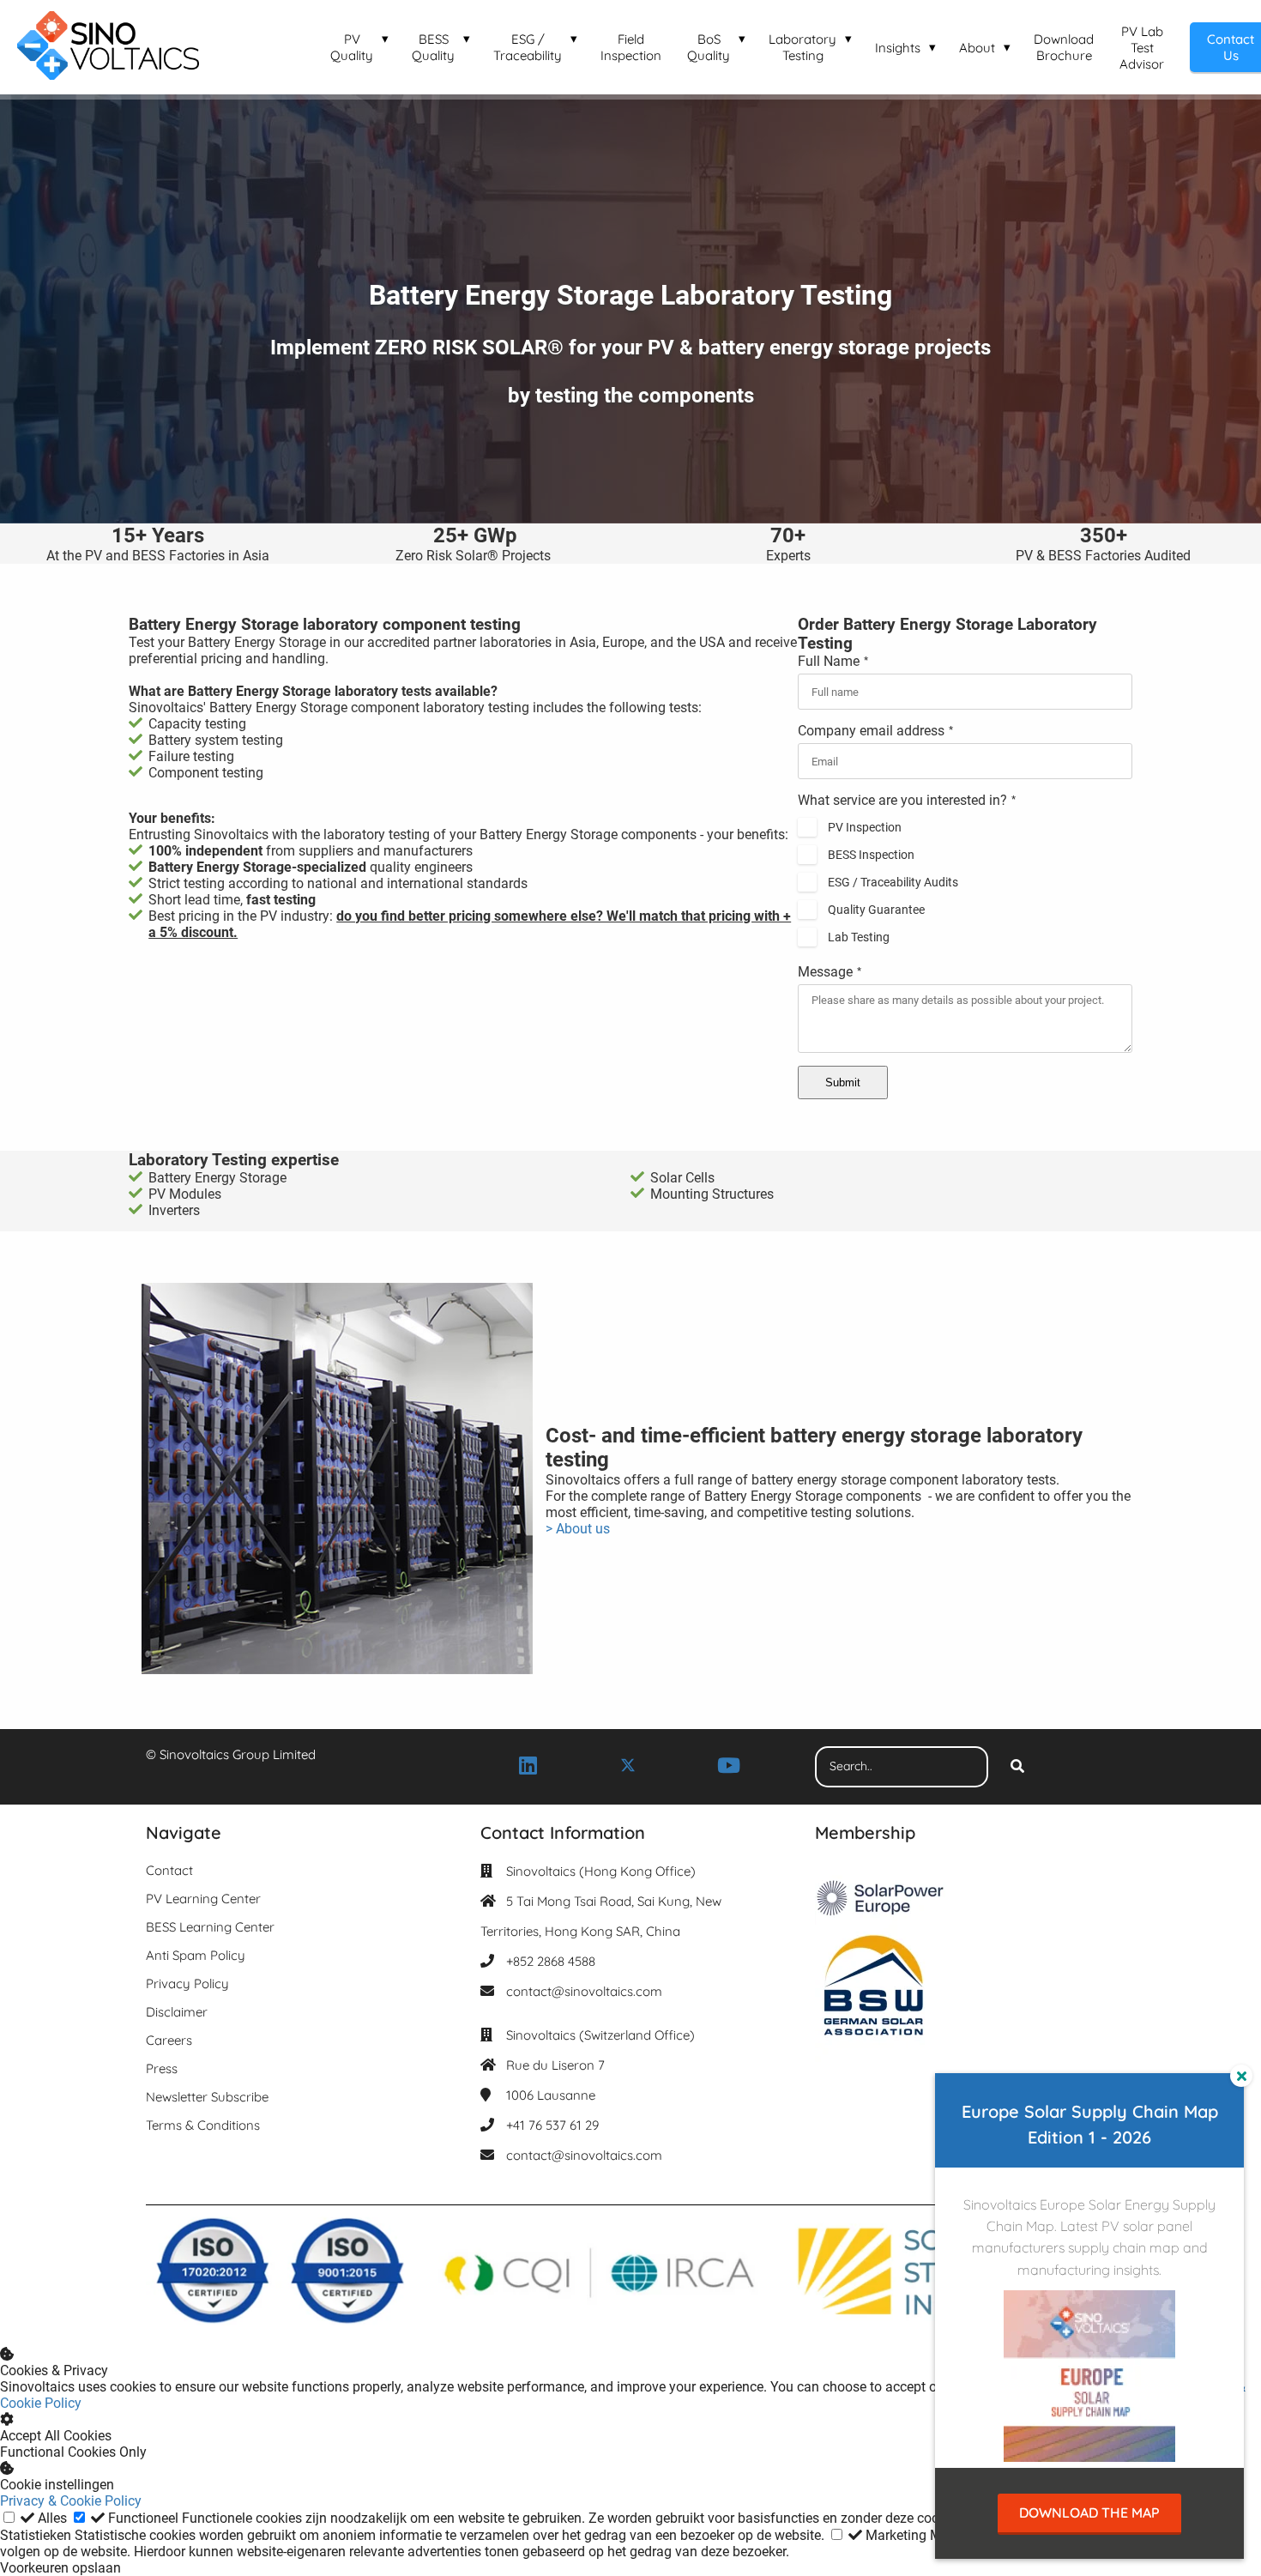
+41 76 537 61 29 (552, 2125)
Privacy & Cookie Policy (71, 2501)
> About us (578, 1529)
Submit (843, 1082)
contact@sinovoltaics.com (584, 1991)
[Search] (1017, 1767)
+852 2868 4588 (551, 1961)
